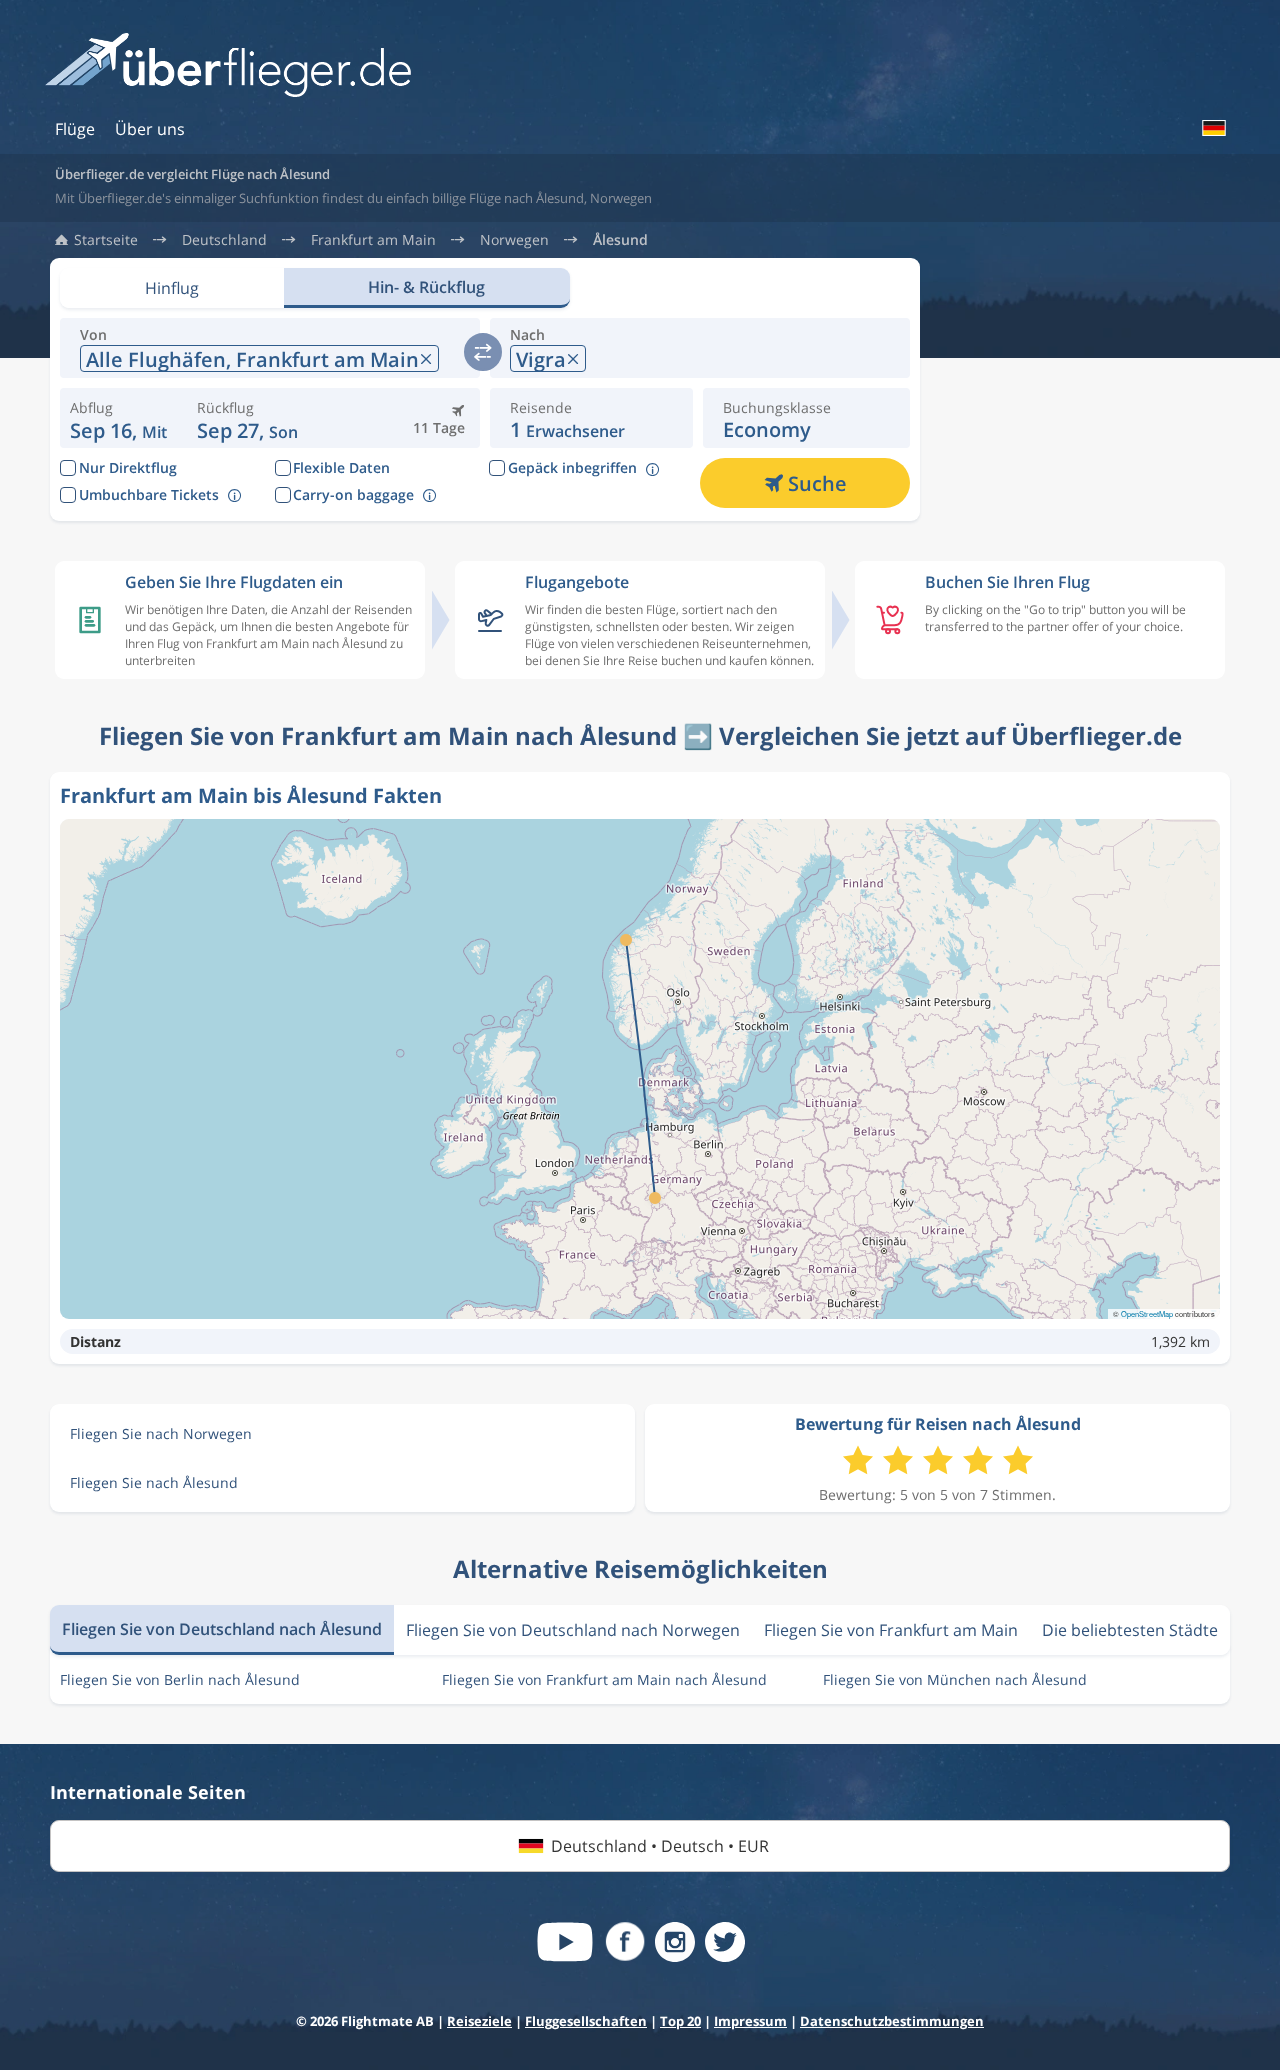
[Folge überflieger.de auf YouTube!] (565, 1942)
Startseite (106, 240)
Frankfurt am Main (373, 240)
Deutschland (224, 240)
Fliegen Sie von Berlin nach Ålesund (180, 1679)
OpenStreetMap (1147, 1313)
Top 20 (680, 2021)
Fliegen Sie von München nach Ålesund (955, 1679)
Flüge (75, 129)
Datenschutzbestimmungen (892, 2021)
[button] (247, 418)
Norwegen (514, 240)
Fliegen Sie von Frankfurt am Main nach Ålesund (604, 1679)
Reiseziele (479, 2021)
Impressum (750, 2021)
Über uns (150, 129)
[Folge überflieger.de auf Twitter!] (725, 1942)
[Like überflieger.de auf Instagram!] (675, 1942)
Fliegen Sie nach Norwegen (161, 1433)
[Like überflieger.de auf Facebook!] (625, 1942)
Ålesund (620, 240)
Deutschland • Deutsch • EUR (660, 1846)
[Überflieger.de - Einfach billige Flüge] (228, 66)
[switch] (483, 352)
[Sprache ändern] (1213, 128)
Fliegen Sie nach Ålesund (154, 1482)
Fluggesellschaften (586, 2021)
